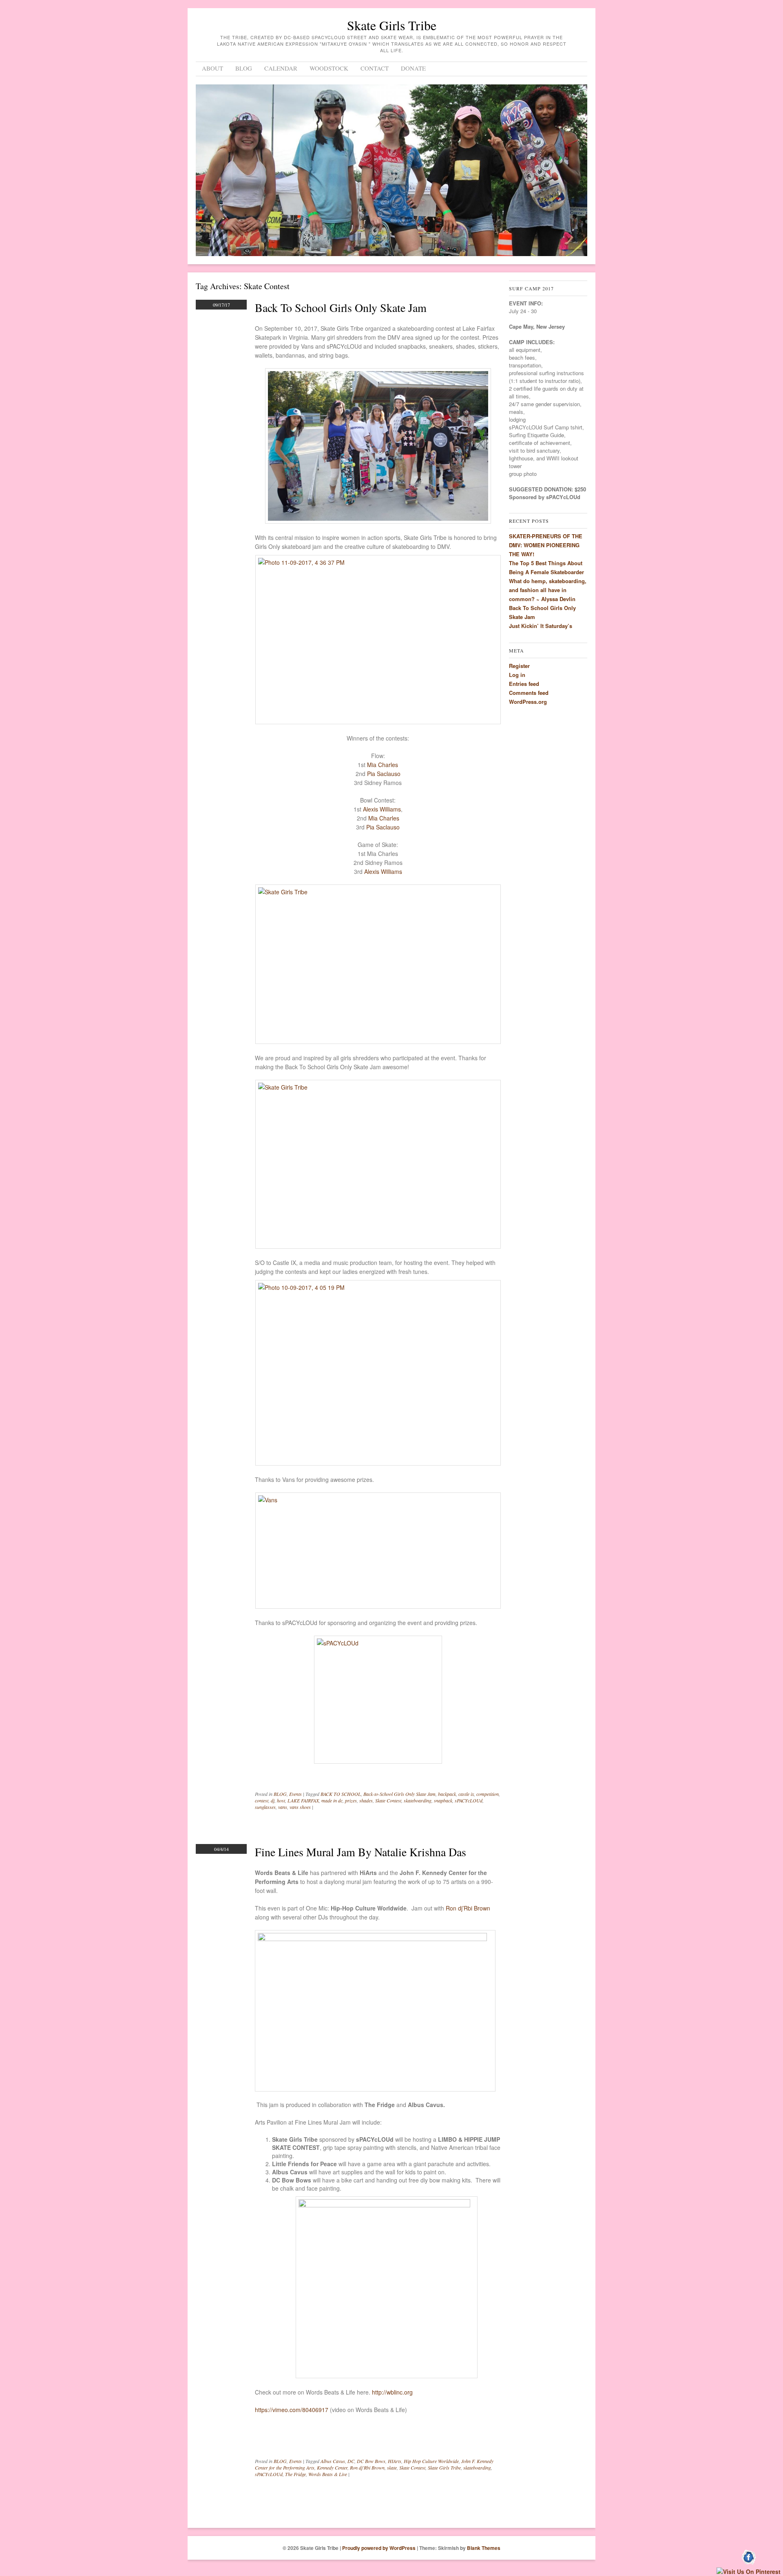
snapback (443, 1800)
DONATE (413, 68)
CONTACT (375, 68)
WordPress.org (528, 702)
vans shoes (300, 1807)
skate (392, 2468)
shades (366, 1800)
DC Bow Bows (371, 2461)
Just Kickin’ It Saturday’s (541, 626)
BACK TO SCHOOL (341, 1794)
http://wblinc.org (392, 2392)
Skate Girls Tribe (392, 25)
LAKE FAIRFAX (303, 1800)
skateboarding (418, 1800)
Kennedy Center (332, 2468)
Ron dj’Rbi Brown (468, 1908)
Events (295, 1794)
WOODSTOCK (329, 68)
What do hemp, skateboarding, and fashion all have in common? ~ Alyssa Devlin (548, 590)
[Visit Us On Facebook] (749, 2563)
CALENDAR (281, 68)
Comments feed (529, 693)
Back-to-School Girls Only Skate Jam (399, 1794)
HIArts (395, 2461)
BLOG (244, 68)
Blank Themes (484, 2548)
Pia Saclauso (384, 774)
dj (273, 1800)
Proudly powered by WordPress (379, 2548)
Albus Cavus (333, 2461)
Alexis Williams (382, 809)
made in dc (332, 1800)
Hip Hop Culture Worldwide (431, 2461)
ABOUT (212, 68)
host (281, 1800)
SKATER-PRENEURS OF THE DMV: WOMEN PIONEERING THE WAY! (546, 545)
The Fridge (295, 2474)
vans (283, 1807)
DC (351, 2461)
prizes (351, 1800)
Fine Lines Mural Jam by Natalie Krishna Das (361, 1852)
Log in (517, 675)
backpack (447, 1794)
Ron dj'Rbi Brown (367, 2468)
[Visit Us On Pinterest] (748, 2572)
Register (519, 666)
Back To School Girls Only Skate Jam (341, 307)
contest (262, 1800)
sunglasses (265, 1807)
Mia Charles (383, 765)
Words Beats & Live (328, 2474)
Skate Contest (388, 1800)
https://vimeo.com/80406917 (292, 2410)
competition (488, 1794)
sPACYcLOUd (469, 1800)
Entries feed (524, 684)
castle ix (466, 1794)
